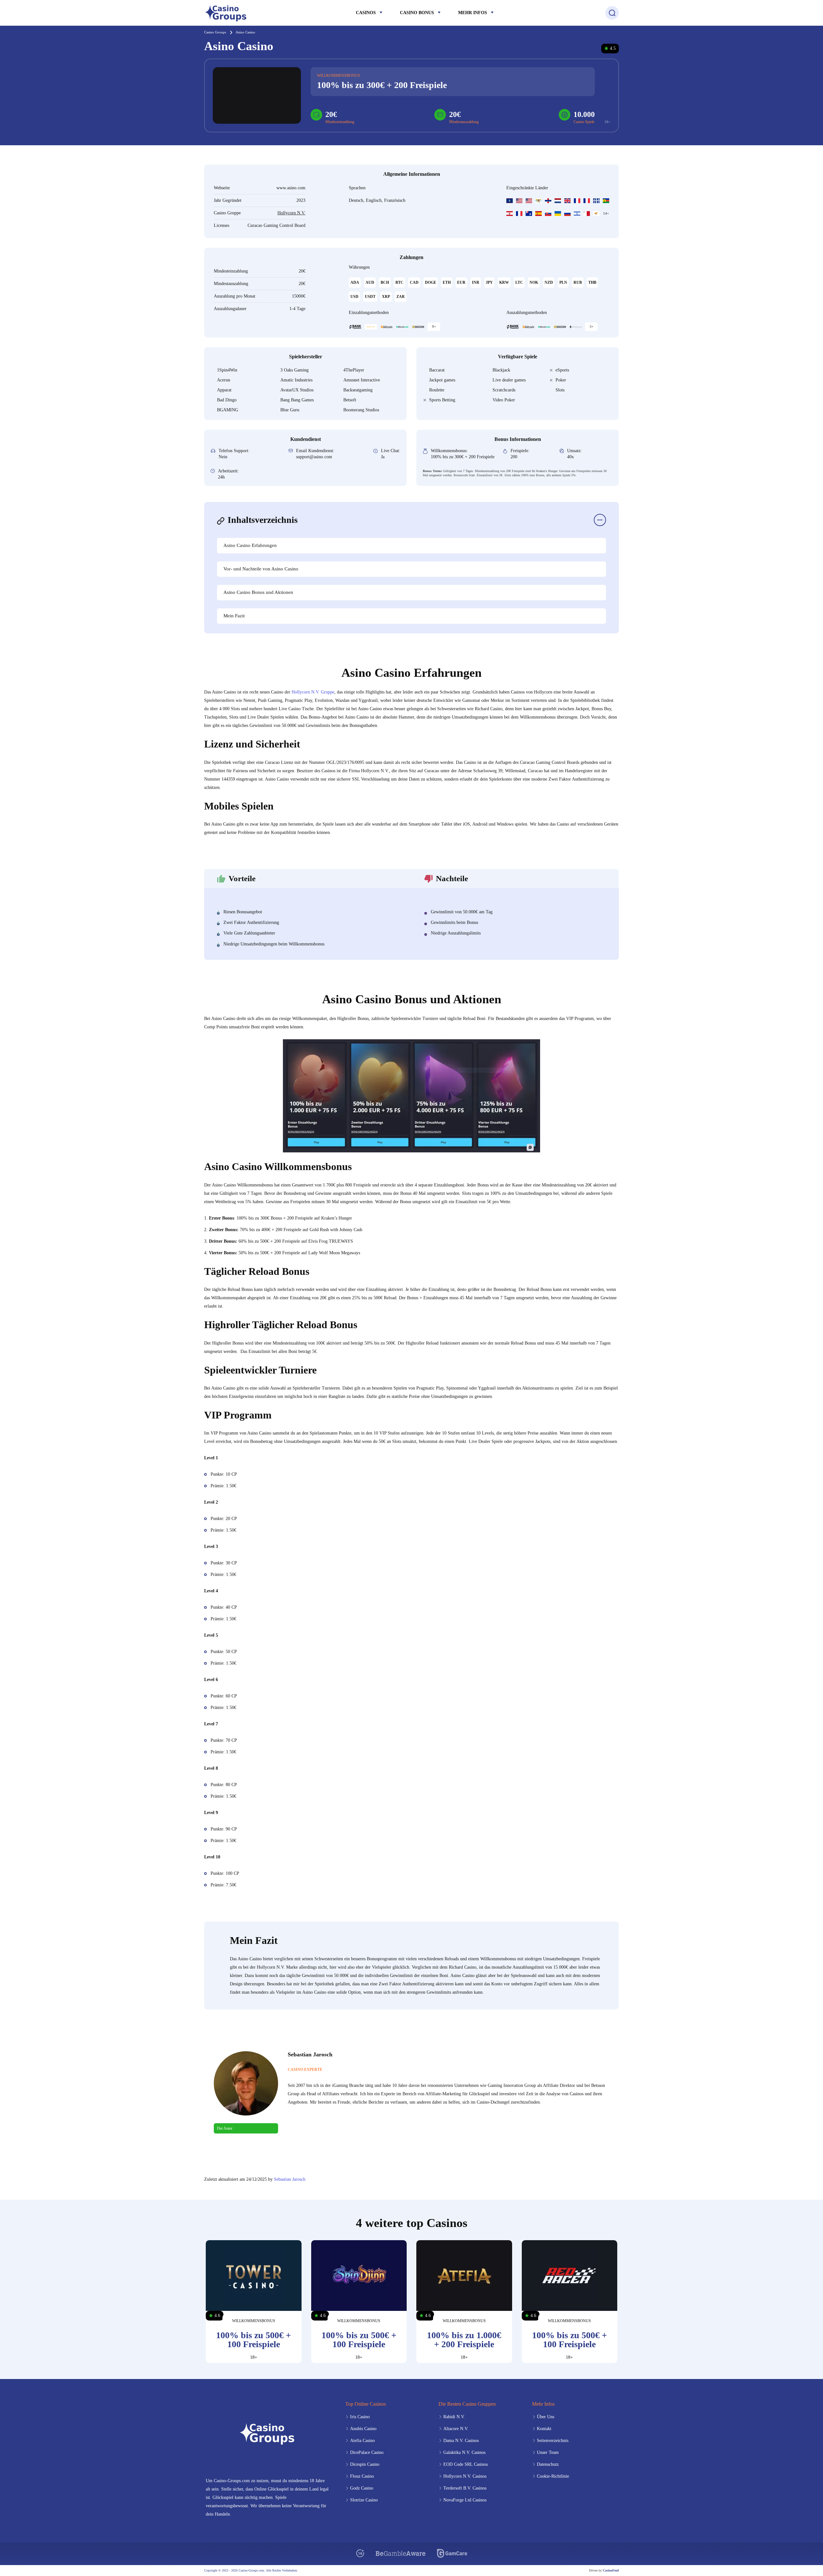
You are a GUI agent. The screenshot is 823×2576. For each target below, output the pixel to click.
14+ (606, 213)
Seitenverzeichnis (553, 2441)
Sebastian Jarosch (290, 2179)
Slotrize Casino (364, 2500)
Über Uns (546, 2417)
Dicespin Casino (365, 2464)
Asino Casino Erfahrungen (250, 545)
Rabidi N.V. (454, 2417)
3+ (592, 326)
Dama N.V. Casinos (461, 2441)
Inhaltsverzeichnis (263, 520)
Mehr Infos (473, 13)
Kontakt (544, 2429)
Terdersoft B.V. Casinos (465, 2488)
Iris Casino (360, 2417)
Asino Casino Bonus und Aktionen (258, 592)
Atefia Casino (362, 2441)
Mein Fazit (234, 616)
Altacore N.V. (456, 2429)
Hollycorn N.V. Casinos (465, 2476)
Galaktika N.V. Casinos (464, 2452)
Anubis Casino (363, 2429)
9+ (434, 326)
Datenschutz (548, 2464)
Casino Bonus (417, 13)
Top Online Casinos (366, 2404)
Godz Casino (362, 2488)
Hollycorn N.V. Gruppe (313, 692)
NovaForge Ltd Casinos (465, 2500)
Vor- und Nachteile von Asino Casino (261, 569)
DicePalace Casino (367, 2452)
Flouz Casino (362, 2476)
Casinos (366, 13)
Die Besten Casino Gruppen (467, 2404)
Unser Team (548, 2452)
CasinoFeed (611, 2570)
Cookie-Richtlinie (553, 2476)
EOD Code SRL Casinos (466, 2464)
